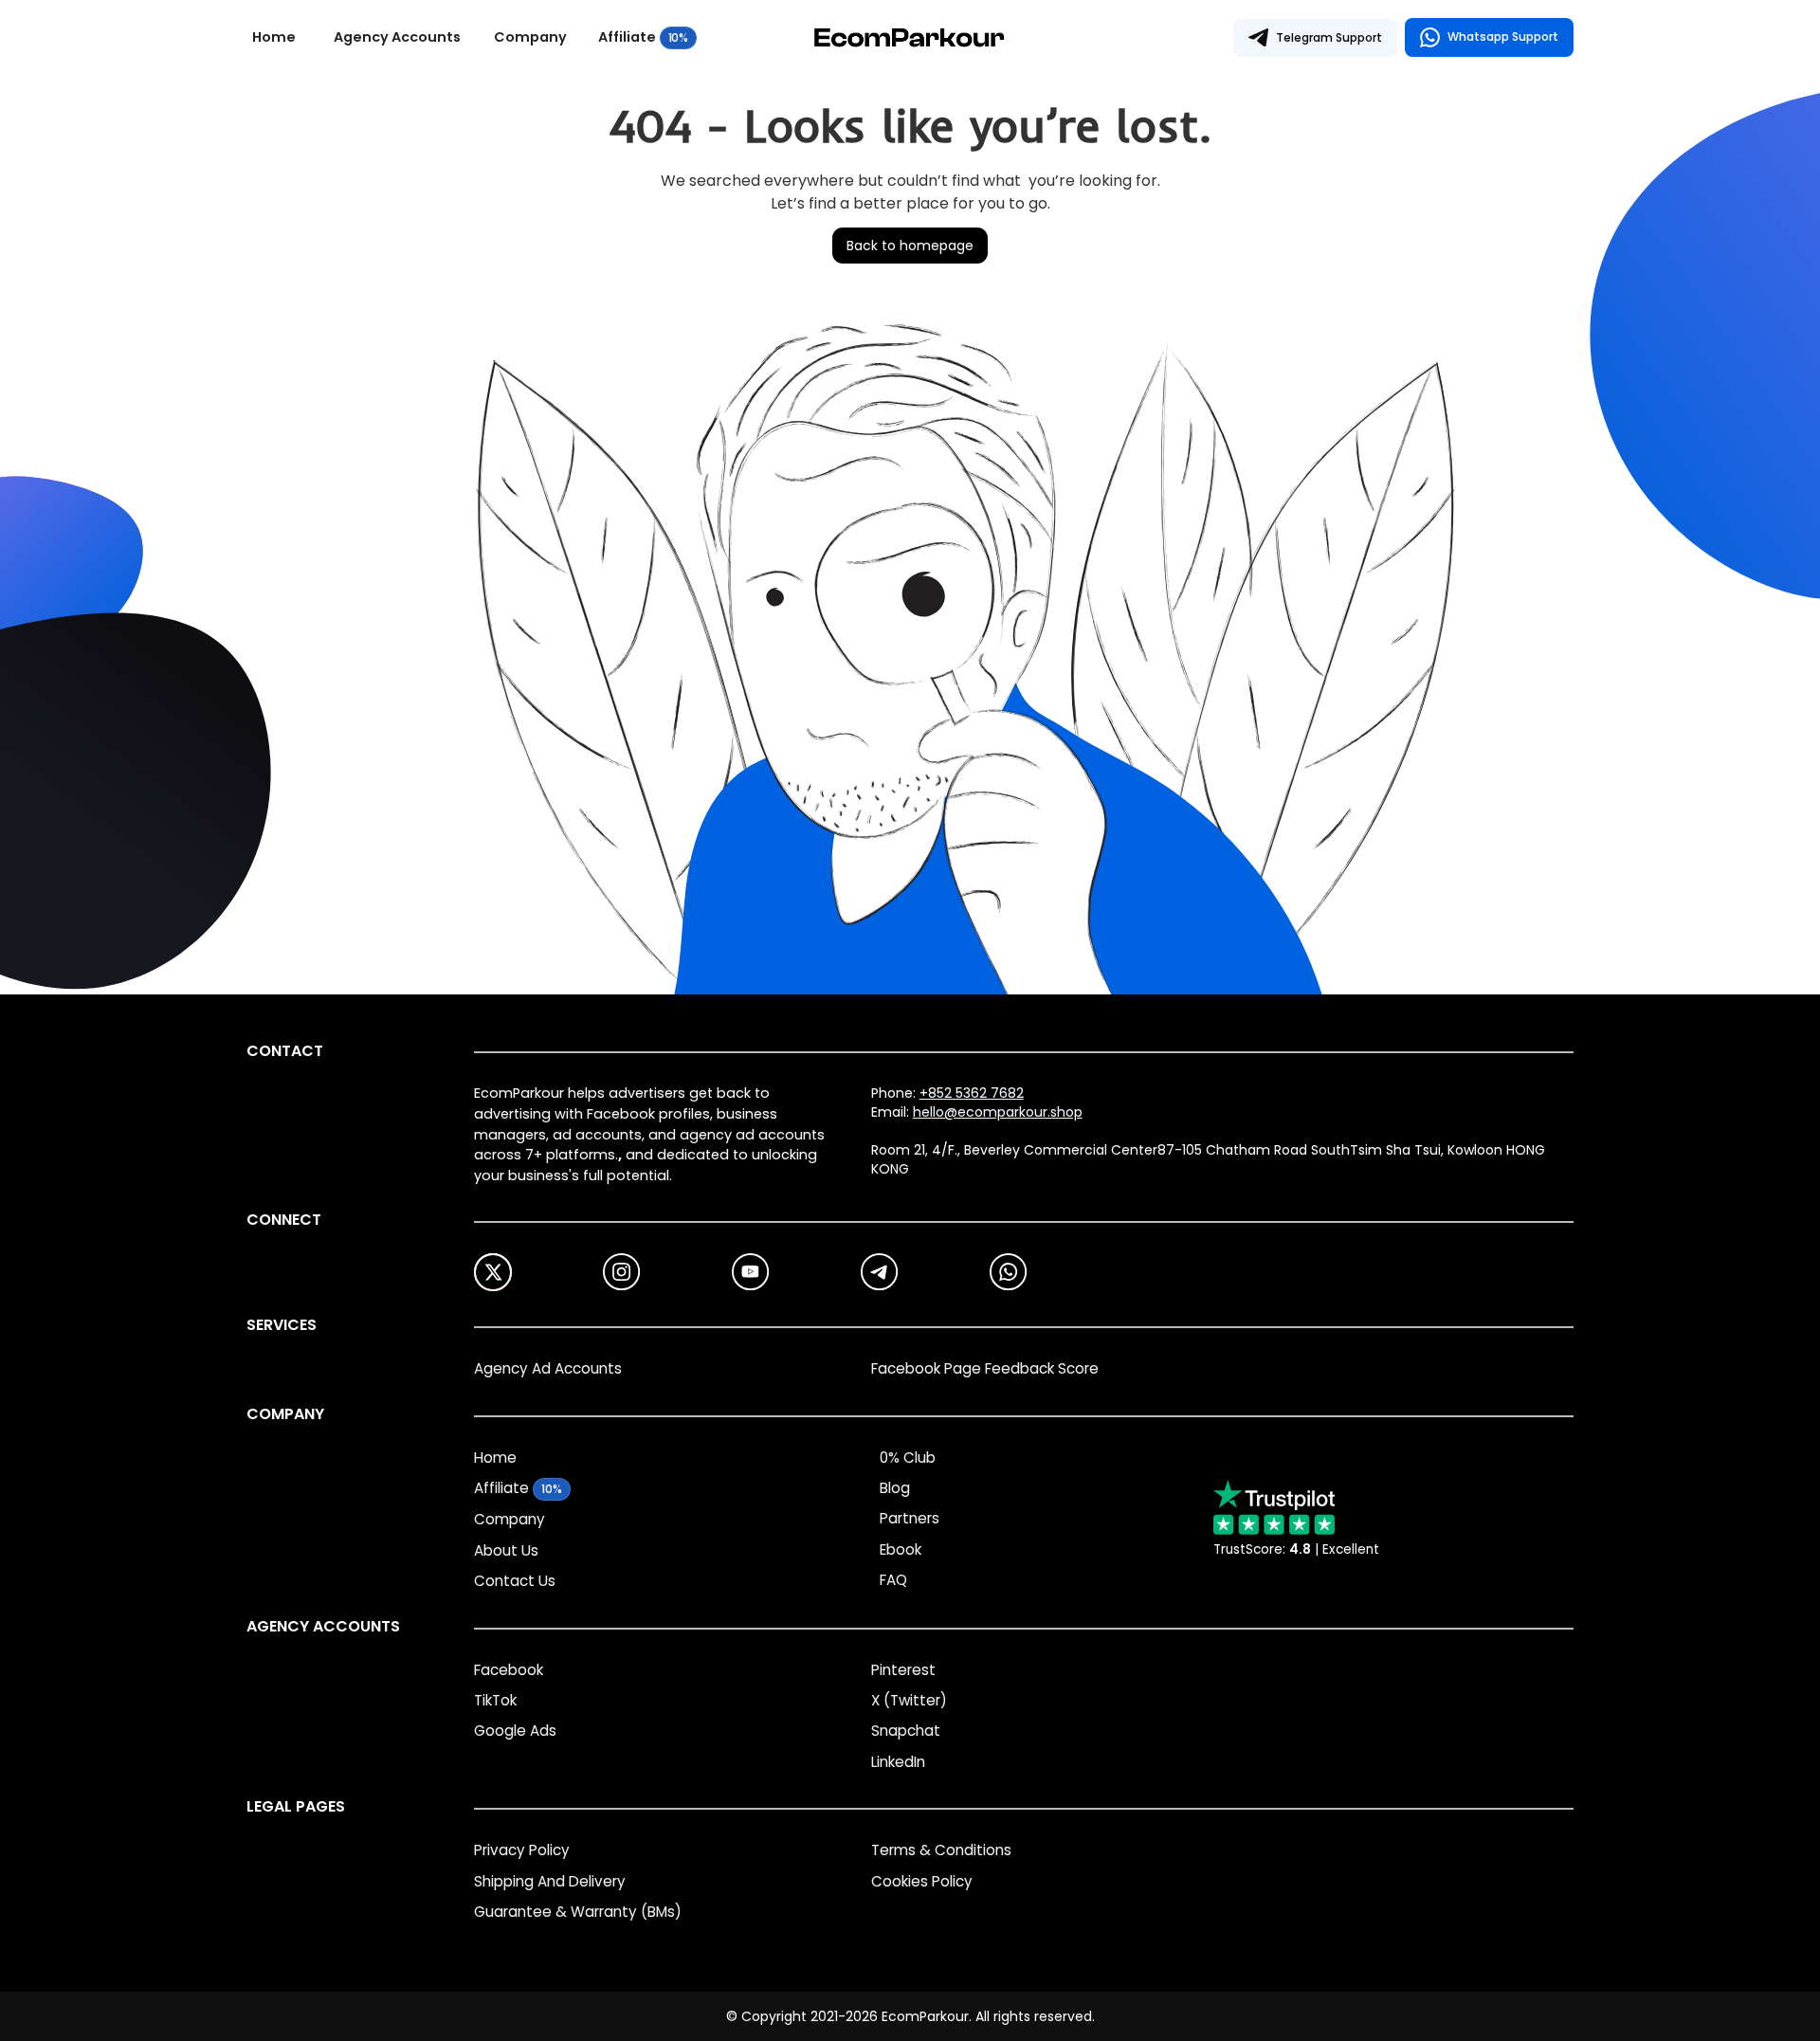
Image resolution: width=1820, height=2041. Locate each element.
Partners (910, 1518)
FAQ (893, 1580)
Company (530, 38)
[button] (404, 38)
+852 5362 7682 (972, 1093)
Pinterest (903, 1670)
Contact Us (515, 1581)
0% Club (908, 1458)
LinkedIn (898, 1762)
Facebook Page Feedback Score (985, 1368)
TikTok (495, 1700)
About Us (506, 1550)
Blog (895, 1488)
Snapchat (906, 1731)
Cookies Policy (922, 1881)
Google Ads (515, 1731)
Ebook (901, 1549)
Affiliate (627, 38)
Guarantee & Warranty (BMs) (578, 1912)
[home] (910, 37)
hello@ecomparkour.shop (998, 1112)
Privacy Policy (522, 1850)
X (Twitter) (909, 1700)
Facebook (509, 1670)
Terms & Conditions (941, 1850)
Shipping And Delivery (550, 1881)
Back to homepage (910, 246)
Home (274, 38)
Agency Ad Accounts (548, 1368)
